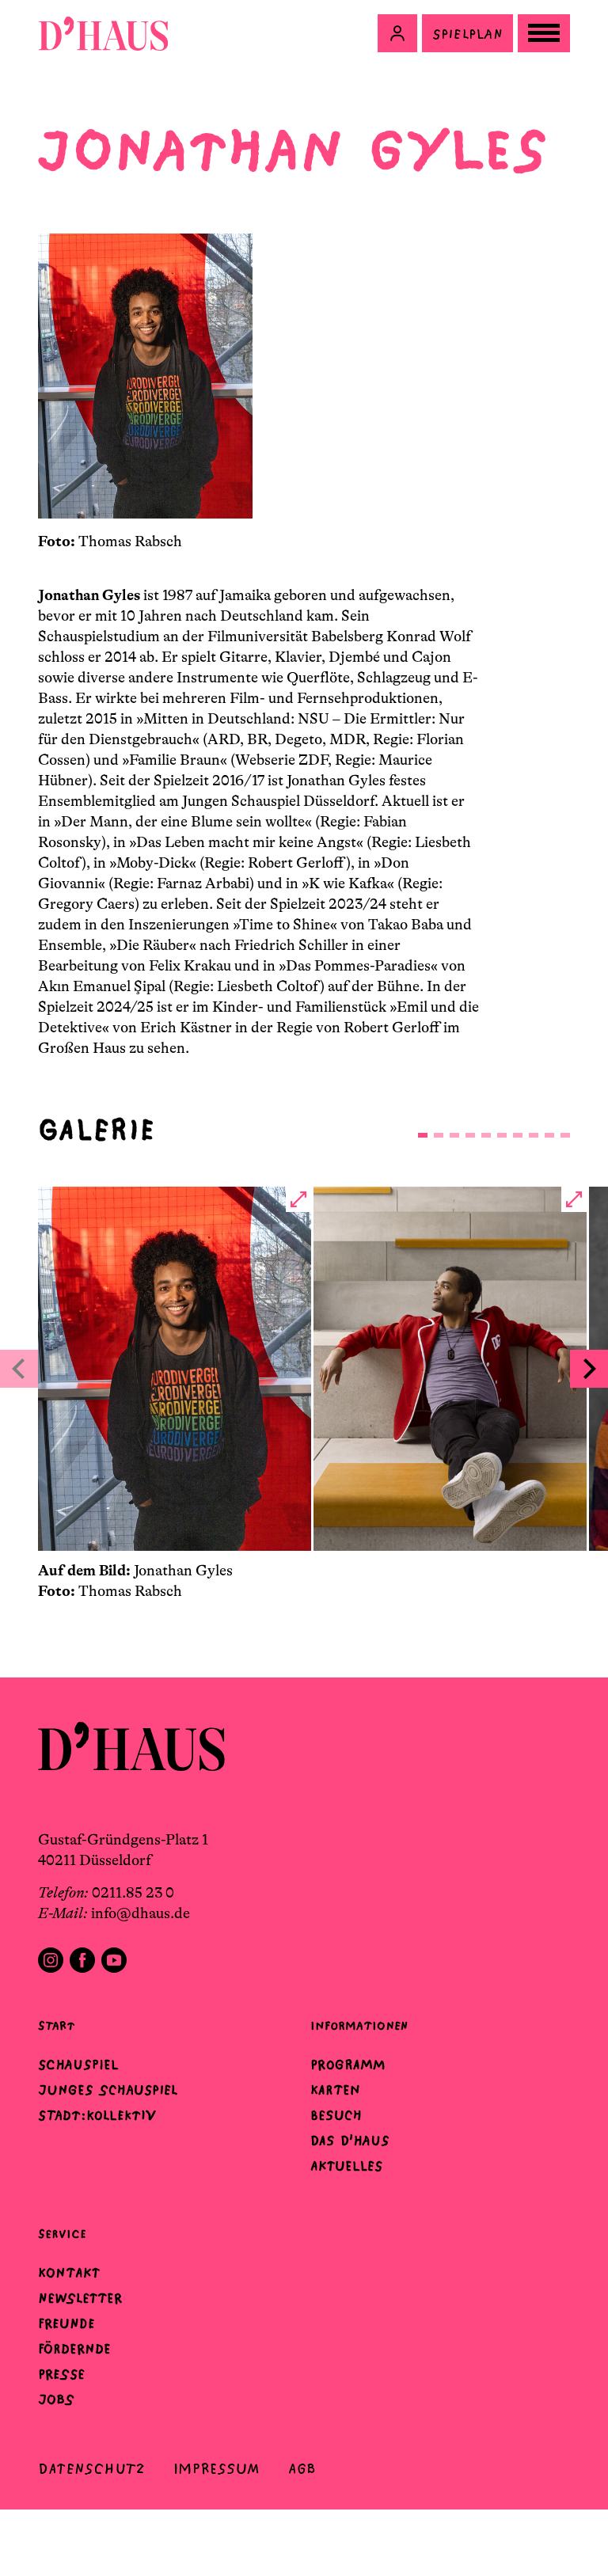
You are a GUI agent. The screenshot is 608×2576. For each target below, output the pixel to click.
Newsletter (80, 2298)
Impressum (217, 2469)
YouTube (114, 1960)
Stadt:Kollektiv (97, 2115)
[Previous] (19, 1369)
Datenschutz (91, 2469)
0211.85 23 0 (133, 1893)
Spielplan (467, 34)
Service (62, 2234)
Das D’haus (350, 2141)
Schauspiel (78, 2065)
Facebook (82, 1960)
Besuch (336, 2115)
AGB (302, 2469)
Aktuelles (346, 2166)
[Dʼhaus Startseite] (103, 33)
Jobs (56, 2399)
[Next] (589, 1369)
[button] (397, 33)
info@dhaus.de (141, 1913)
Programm (348, 2065)
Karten (335, 2090)
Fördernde (74, 2349)
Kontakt (69, 2273)
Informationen (359, 2025)
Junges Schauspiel (108, 2090)
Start (56, 2025)
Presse (61, 2374)
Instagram (51, 1960)
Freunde (66, 2323)
